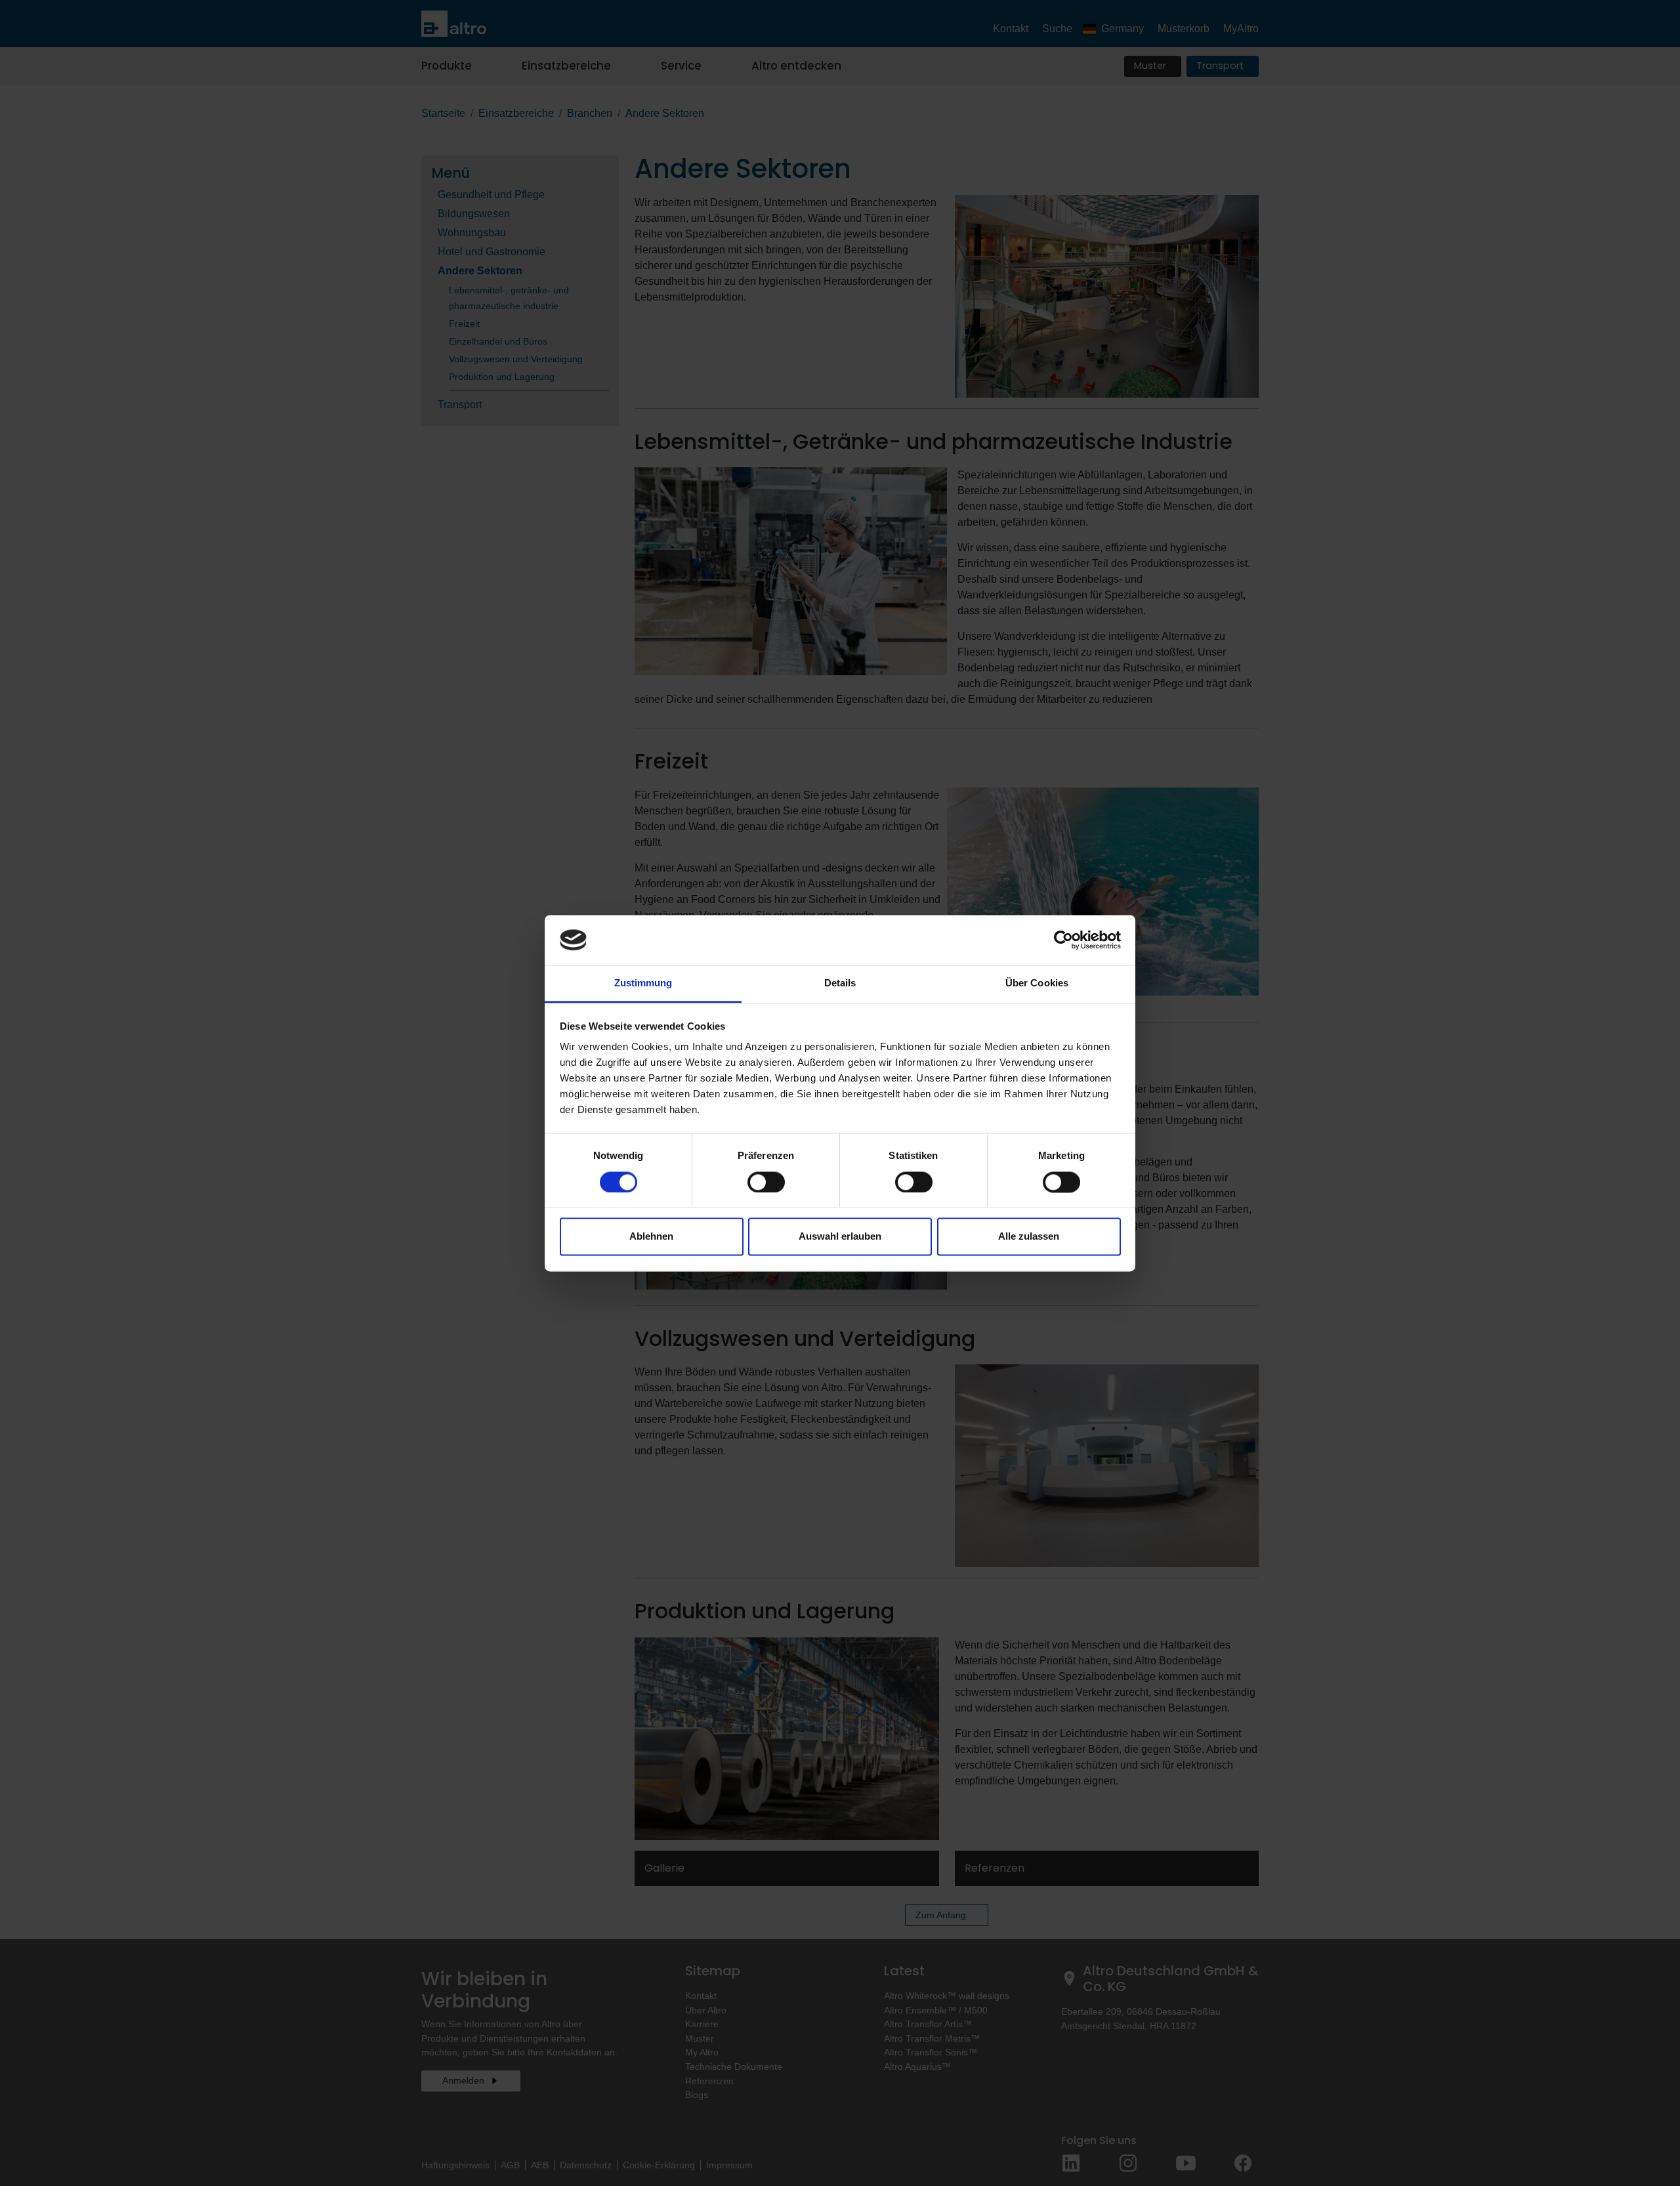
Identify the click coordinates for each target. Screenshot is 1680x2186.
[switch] (766, 1182)
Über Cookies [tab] (1037, 983)
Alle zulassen (1029, 1237)
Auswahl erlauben (840, 1237)
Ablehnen (651, 1237)
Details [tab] (840, 983)
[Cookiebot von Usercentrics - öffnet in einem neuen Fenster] (1063, 940)
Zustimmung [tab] (643, 983)
